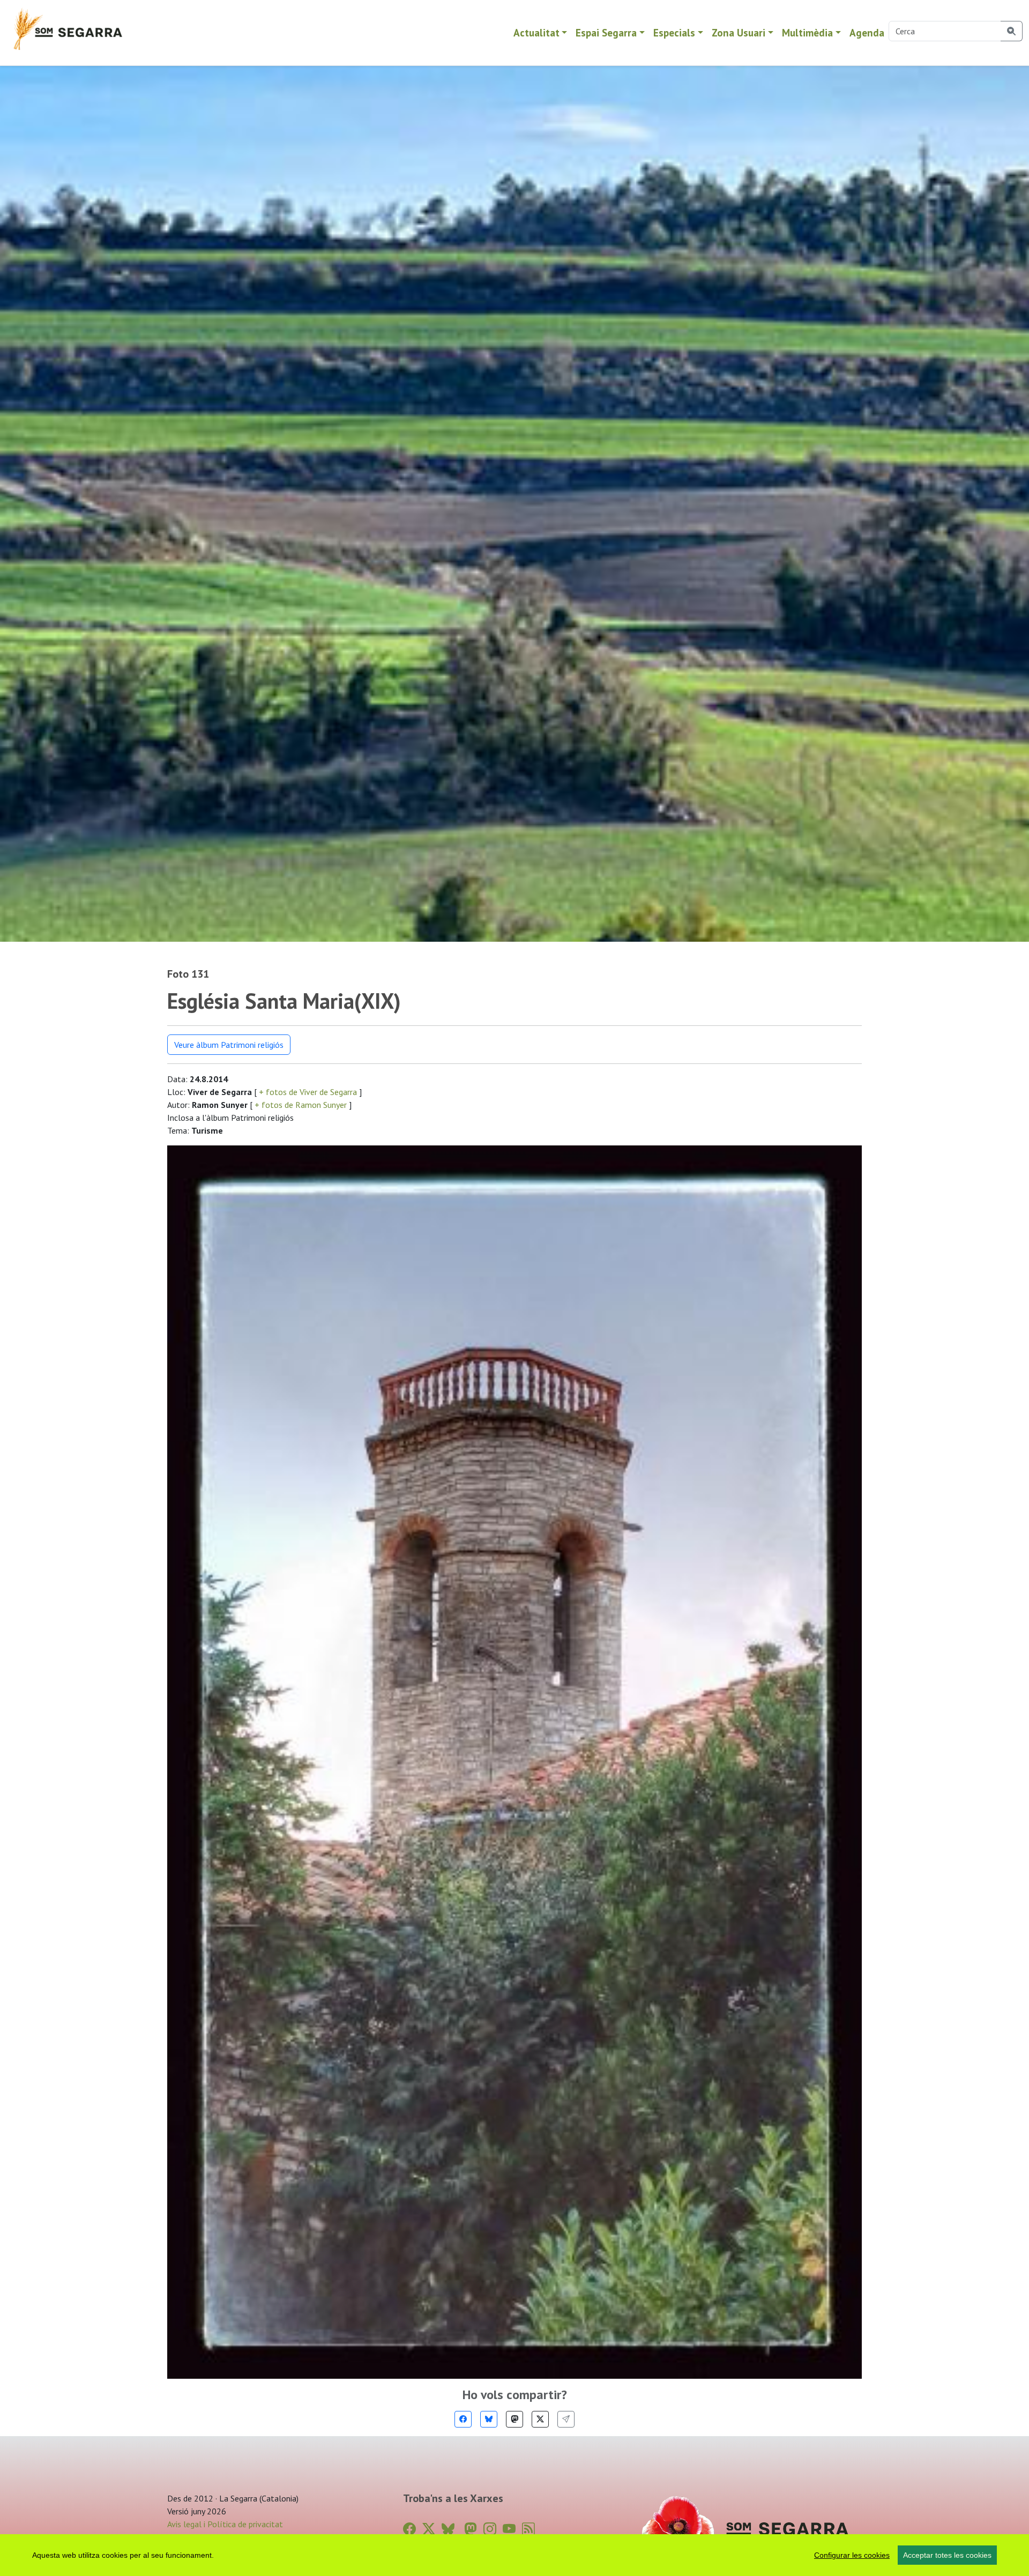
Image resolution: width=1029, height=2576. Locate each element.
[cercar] (1012, 31)
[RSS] (528, 2529)
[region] (514, 2555)
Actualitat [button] (536, 32)
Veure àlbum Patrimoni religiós (229, 1045)
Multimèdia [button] (807, 32)
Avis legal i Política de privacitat (225, 2524)
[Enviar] (566, 2419)
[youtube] (509, 2529)
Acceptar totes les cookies (947, 2555)
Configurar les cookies (852, 2555)
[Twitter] (540, 2419)
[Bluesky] (489, 2419)
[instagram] (490, 2529)
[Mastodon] (514, 2419)
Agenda (867, 32)
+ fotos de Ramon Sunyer (301, 1105)
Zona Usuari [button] (739, 32)
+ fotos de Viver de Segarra (308, 1092)
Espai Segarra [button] (606, 32)
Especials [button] (674, 32)
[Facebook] (463, 2419)
